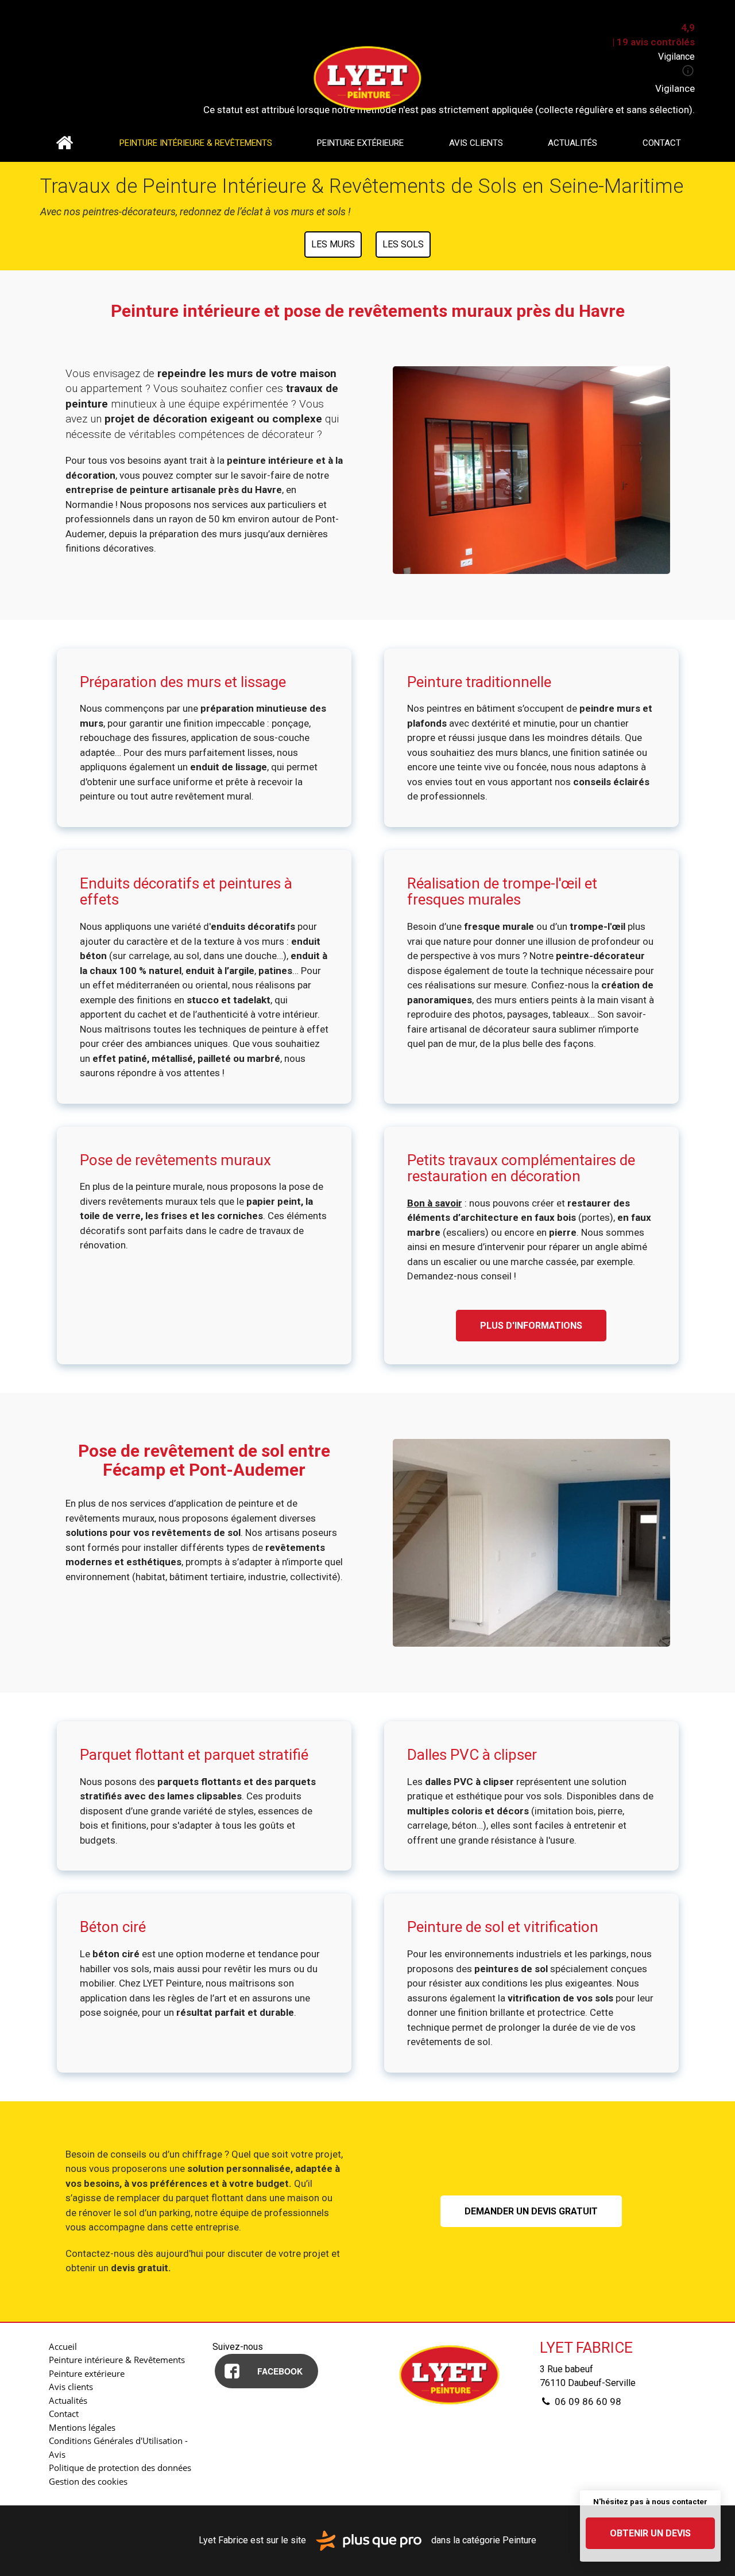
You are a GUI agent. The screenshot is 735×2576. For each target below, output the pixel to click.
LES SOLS (403, 244)
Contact (662, 143)
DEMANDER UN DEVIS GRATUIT (531, 2211)
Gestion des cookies (88, 2481)
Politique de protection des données (120, 2468)
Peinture (519, 2540)
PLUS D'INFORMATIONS (531, 1326)
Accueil (64, 143)
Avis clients (476, 143)
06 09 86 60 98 (587, 2402)
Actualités (572, 143)
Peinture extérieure (360, 143)
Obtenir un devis (650, 2533)
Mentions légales (82, 2427)
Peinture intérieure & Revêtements (196, 143)
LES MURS (333, 244)
